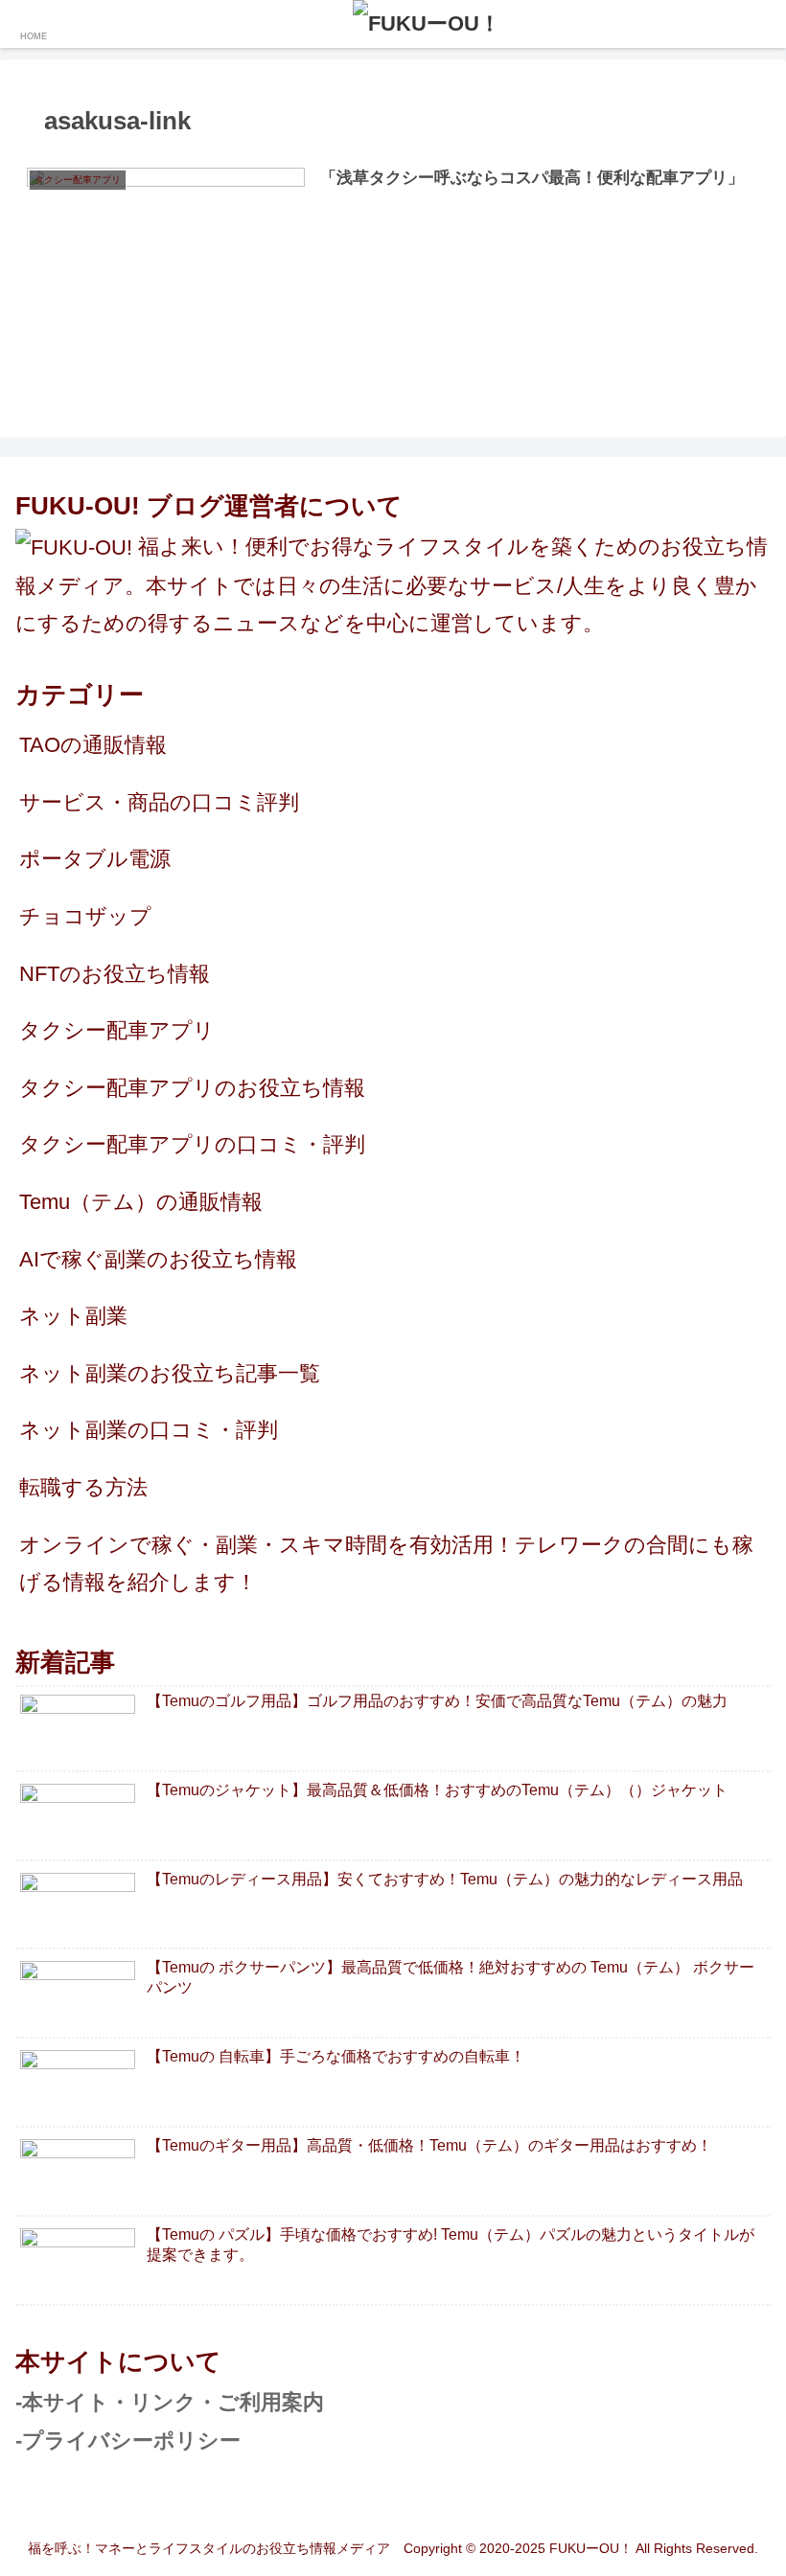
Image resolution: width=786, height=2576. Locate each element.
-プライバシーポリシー (128, 2440)
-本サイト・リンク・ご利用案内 (170, 2402)
